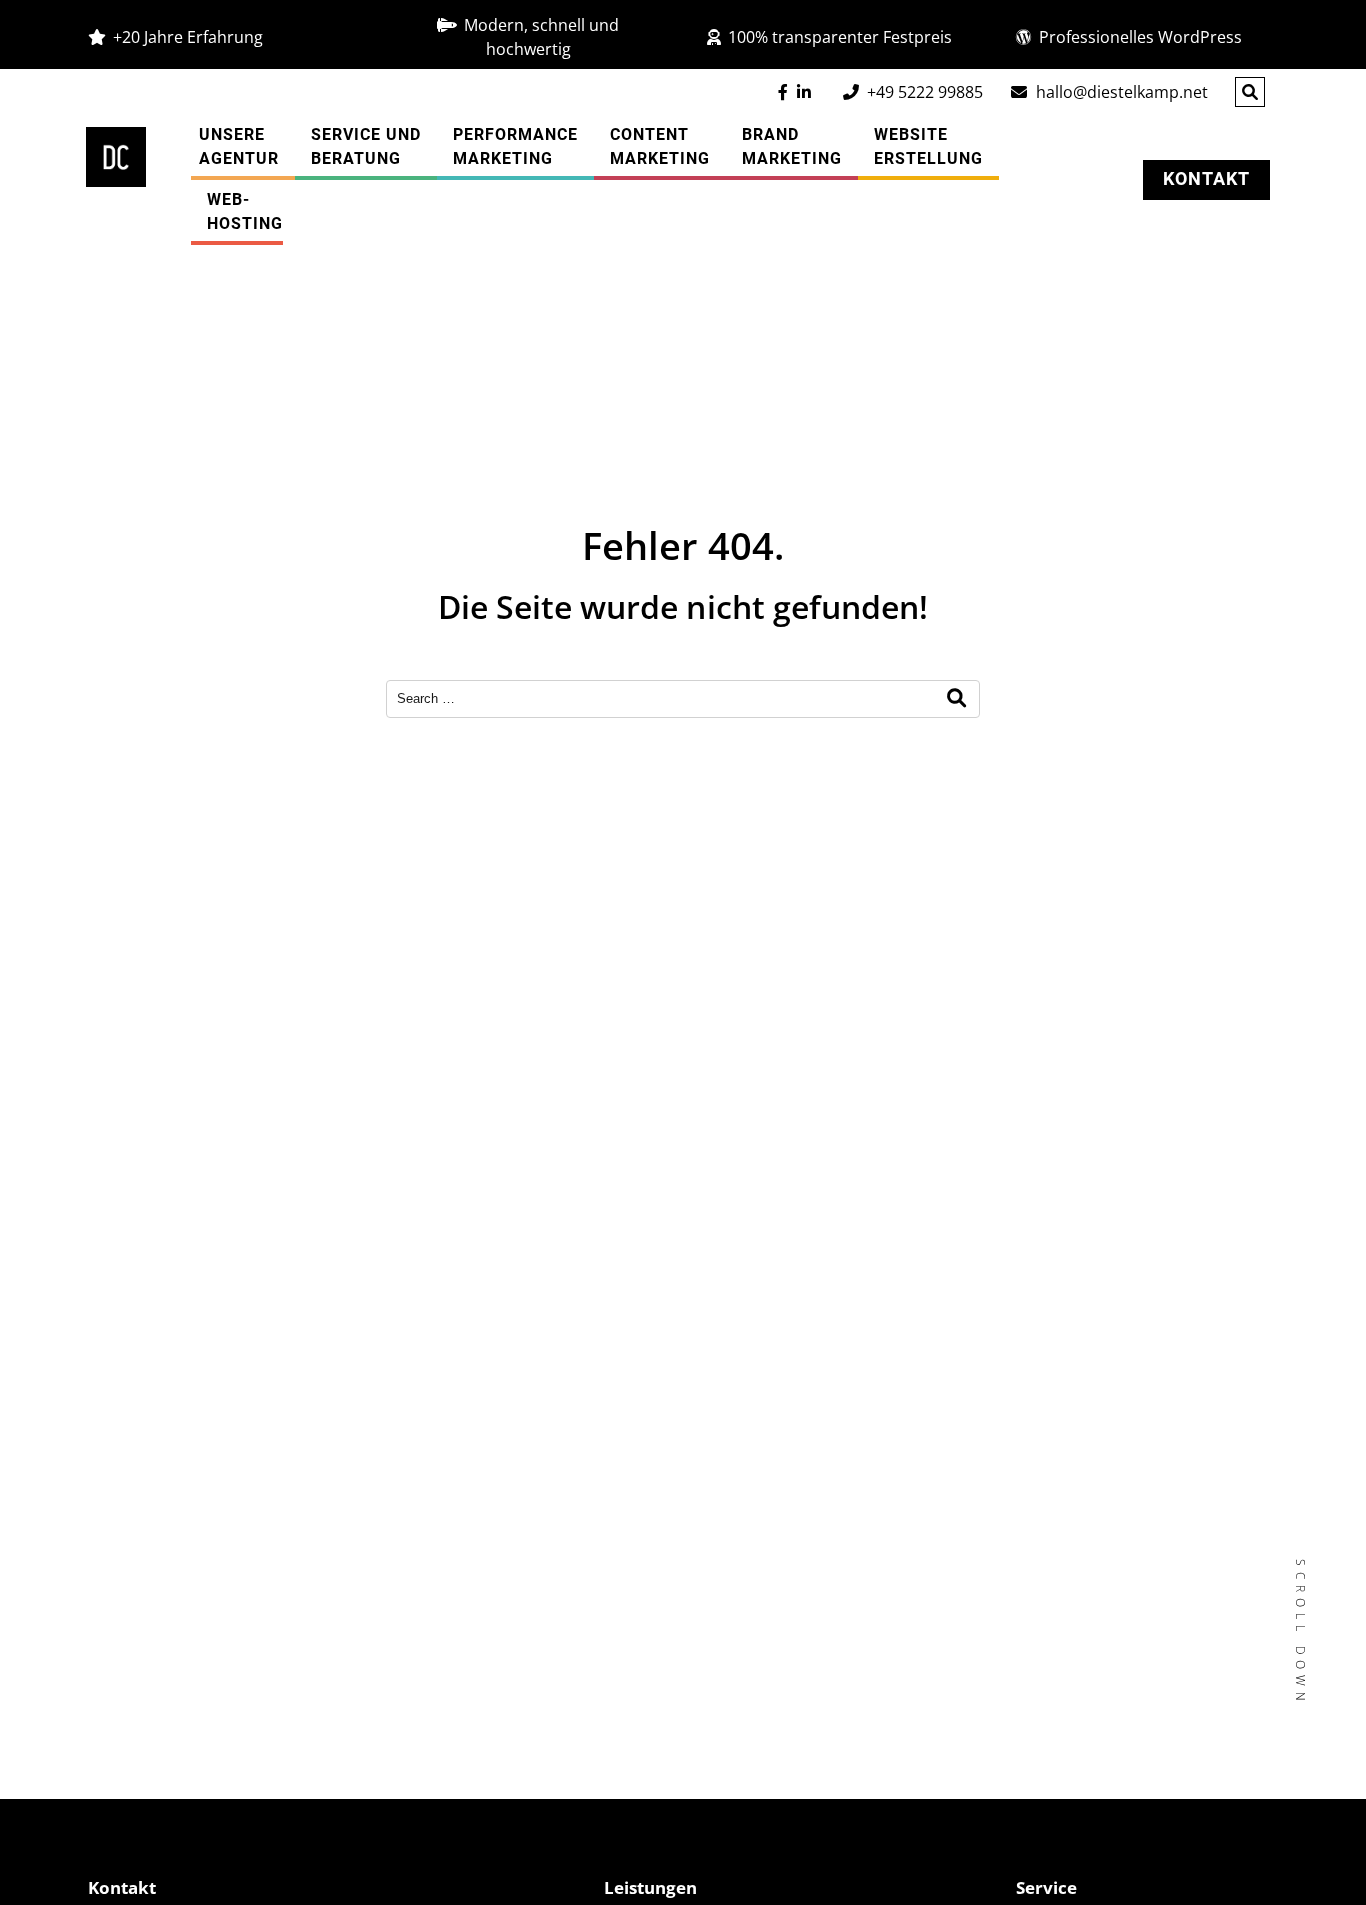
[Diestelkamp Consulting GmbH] (116, 157)
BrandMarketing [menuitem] (792, 146)
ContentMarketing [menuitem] (660, 146)
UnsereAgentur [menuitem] (239, 146)
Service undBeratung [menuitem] (366, 146)
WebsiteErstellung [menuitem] (928, 146)
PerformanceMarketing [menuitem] (515, 146)
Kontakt (1206, 179)
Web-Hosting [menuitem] (245, 211)
